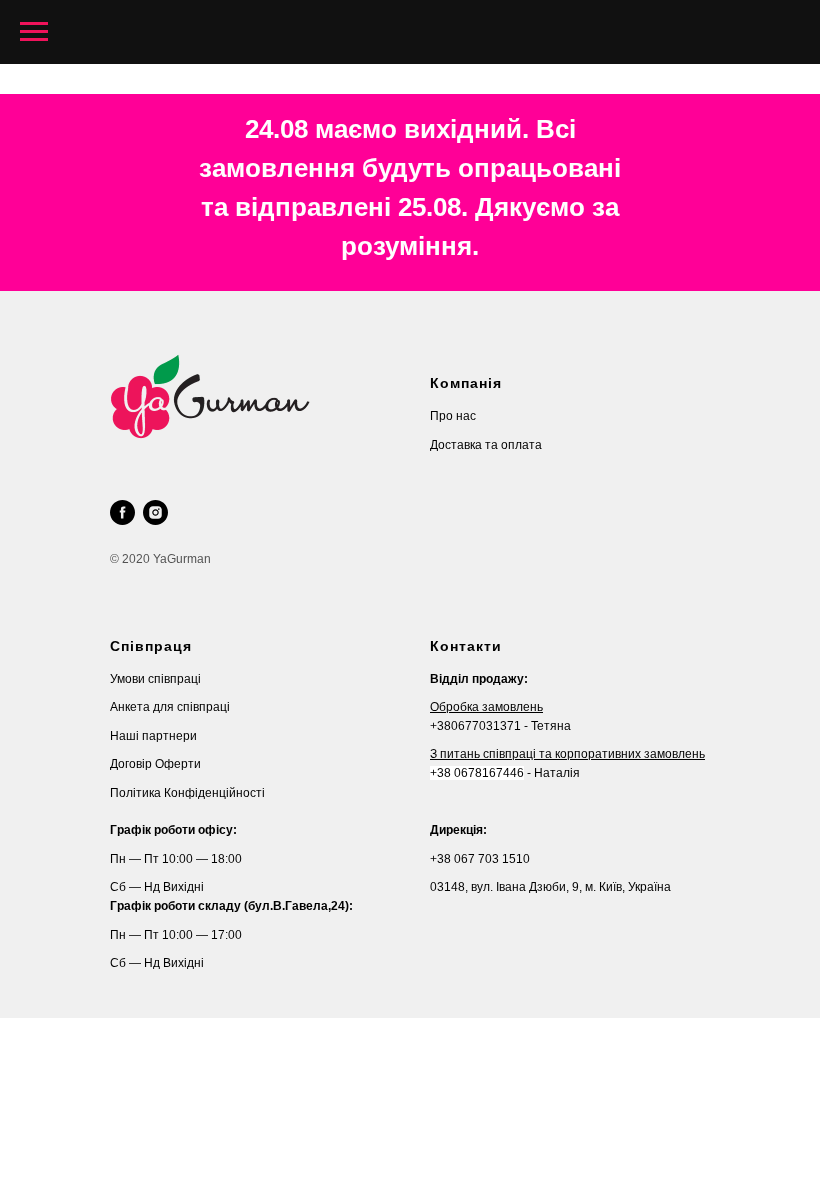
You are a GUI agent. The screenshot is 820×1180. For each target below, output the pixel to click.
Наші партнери (153, 736)
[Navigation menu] (34, 32)
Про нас (453, 416)
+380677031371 (475, 726)
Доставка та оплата (486, 445)
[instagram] (155, 512)
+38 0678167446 (477, 773)
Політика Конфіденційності (187, 793)
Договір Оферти (155, 764)
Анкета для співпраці (170, 707)
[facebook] (122, 512)
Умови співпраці (155, 679)
